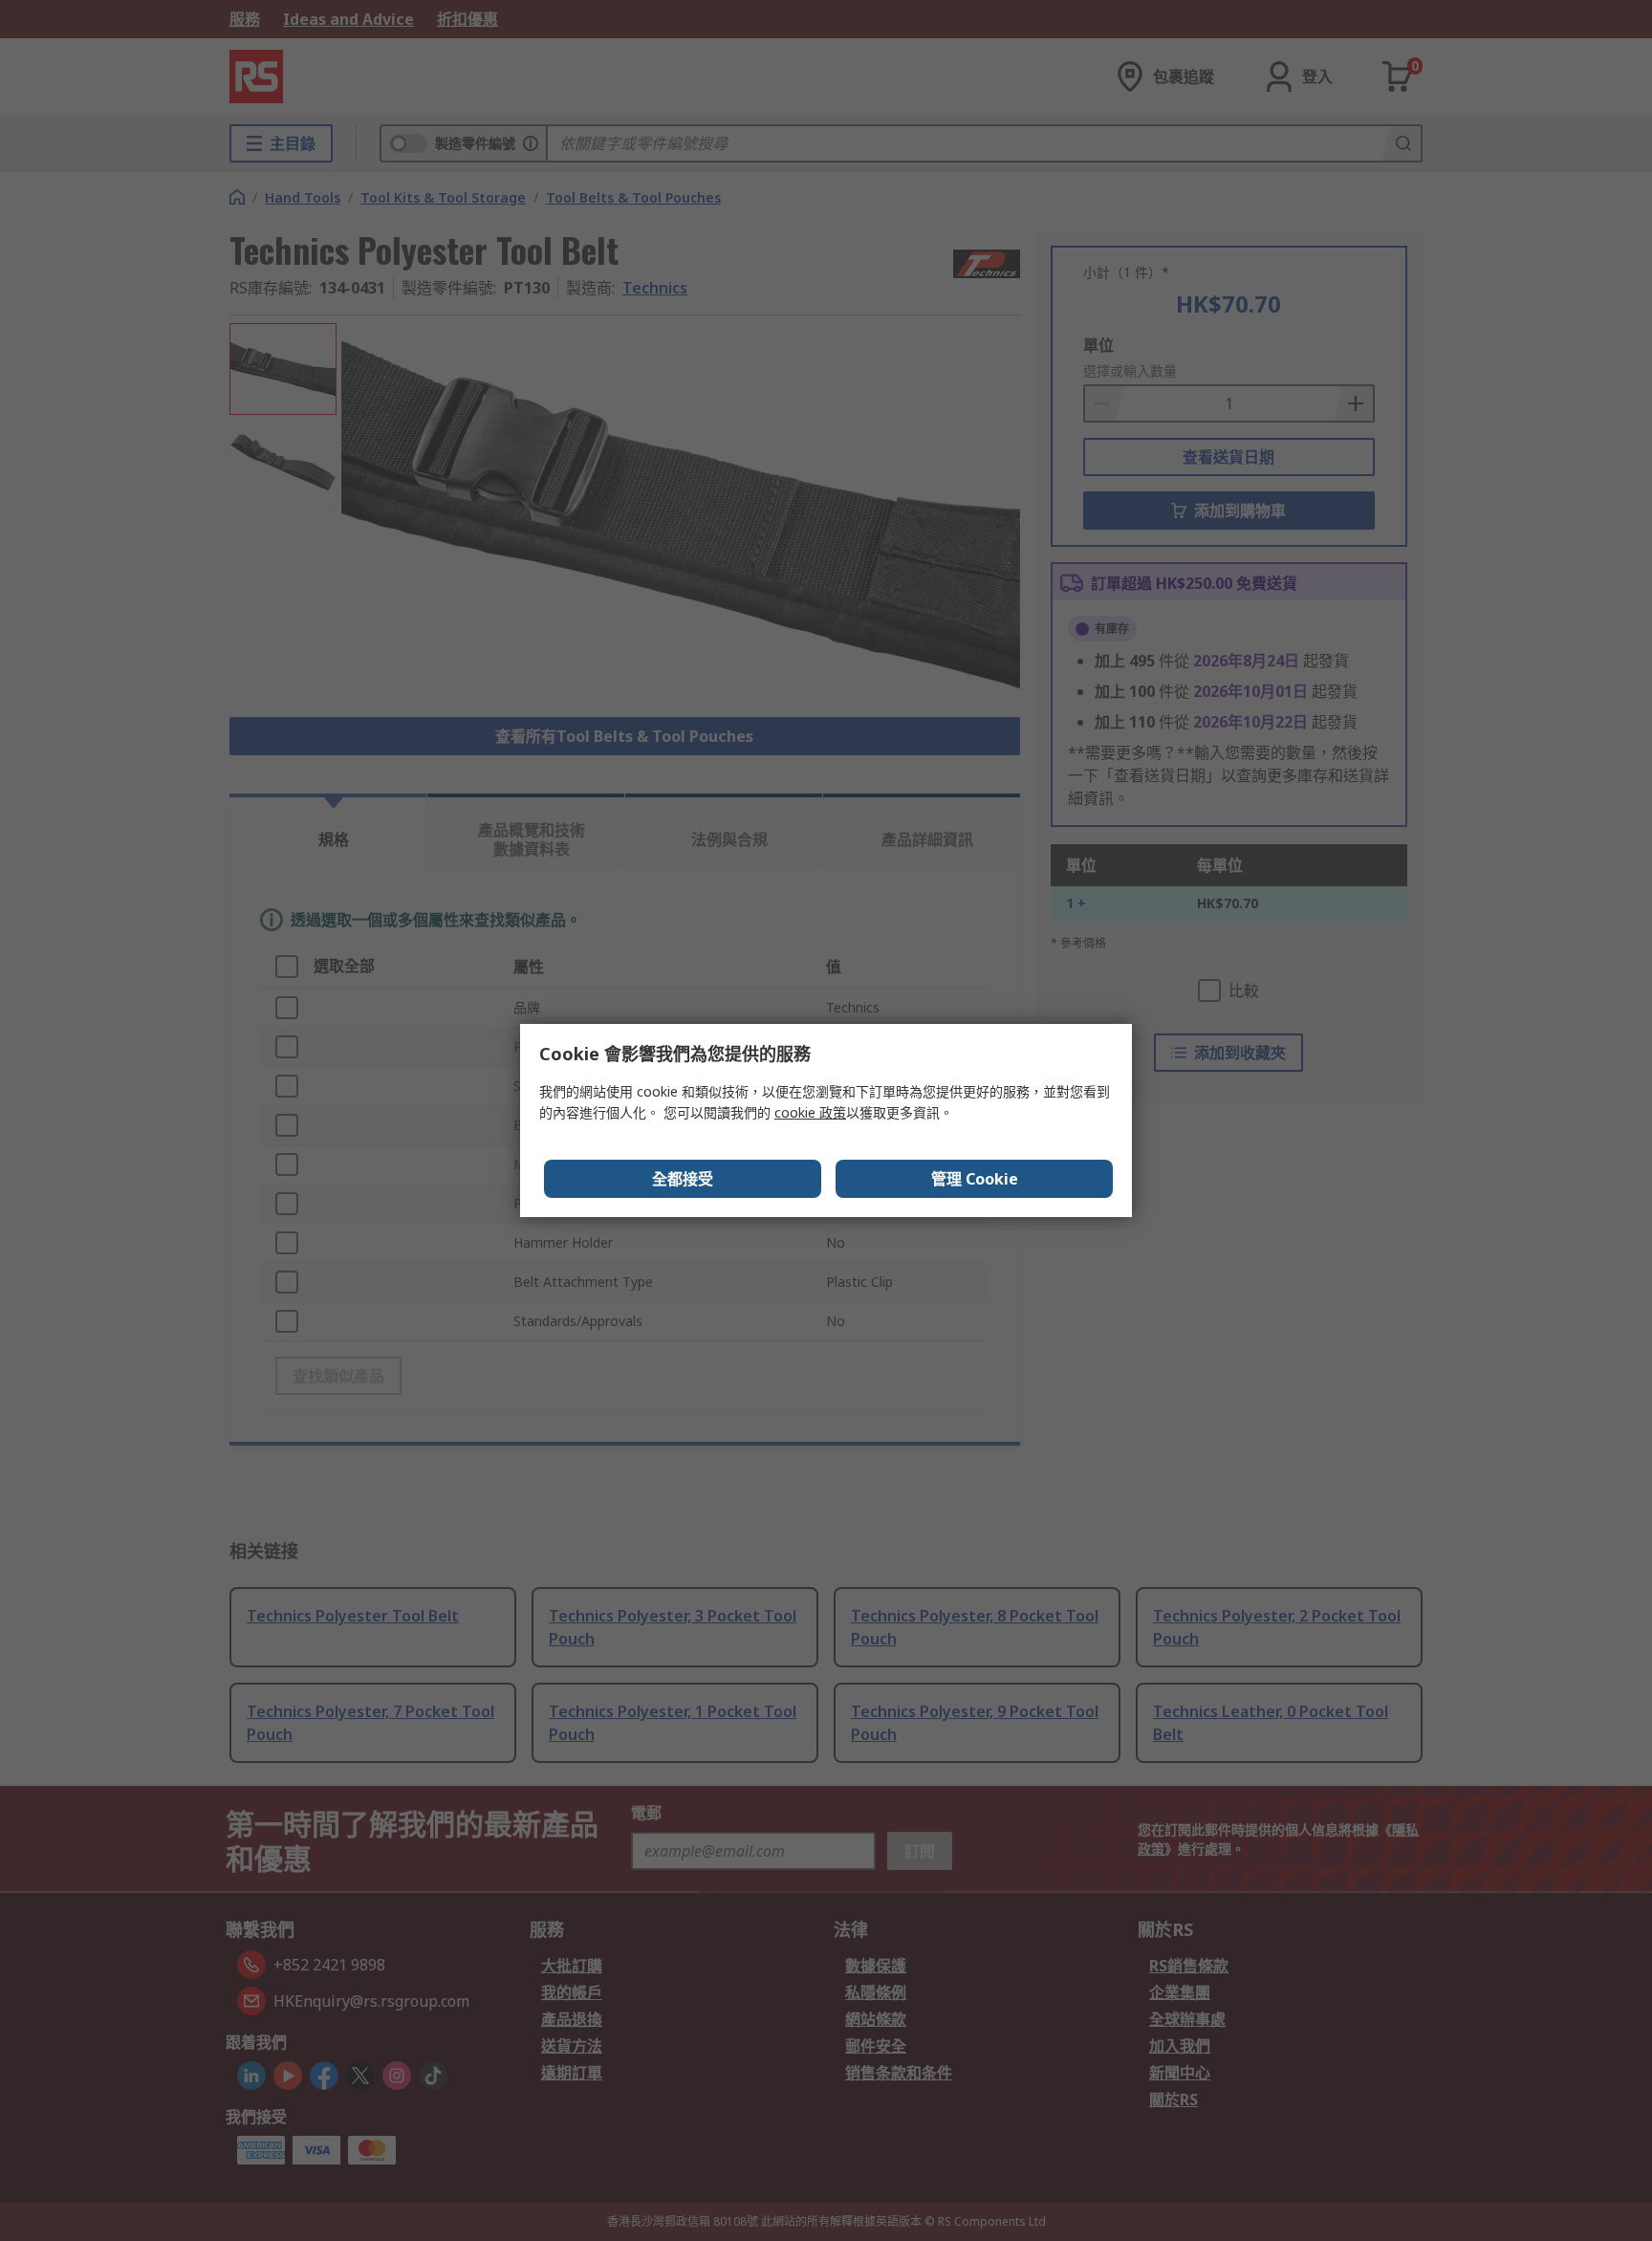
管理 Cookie (975, 1179)
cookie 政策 (810, 1112)
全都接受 (683, 1179)
